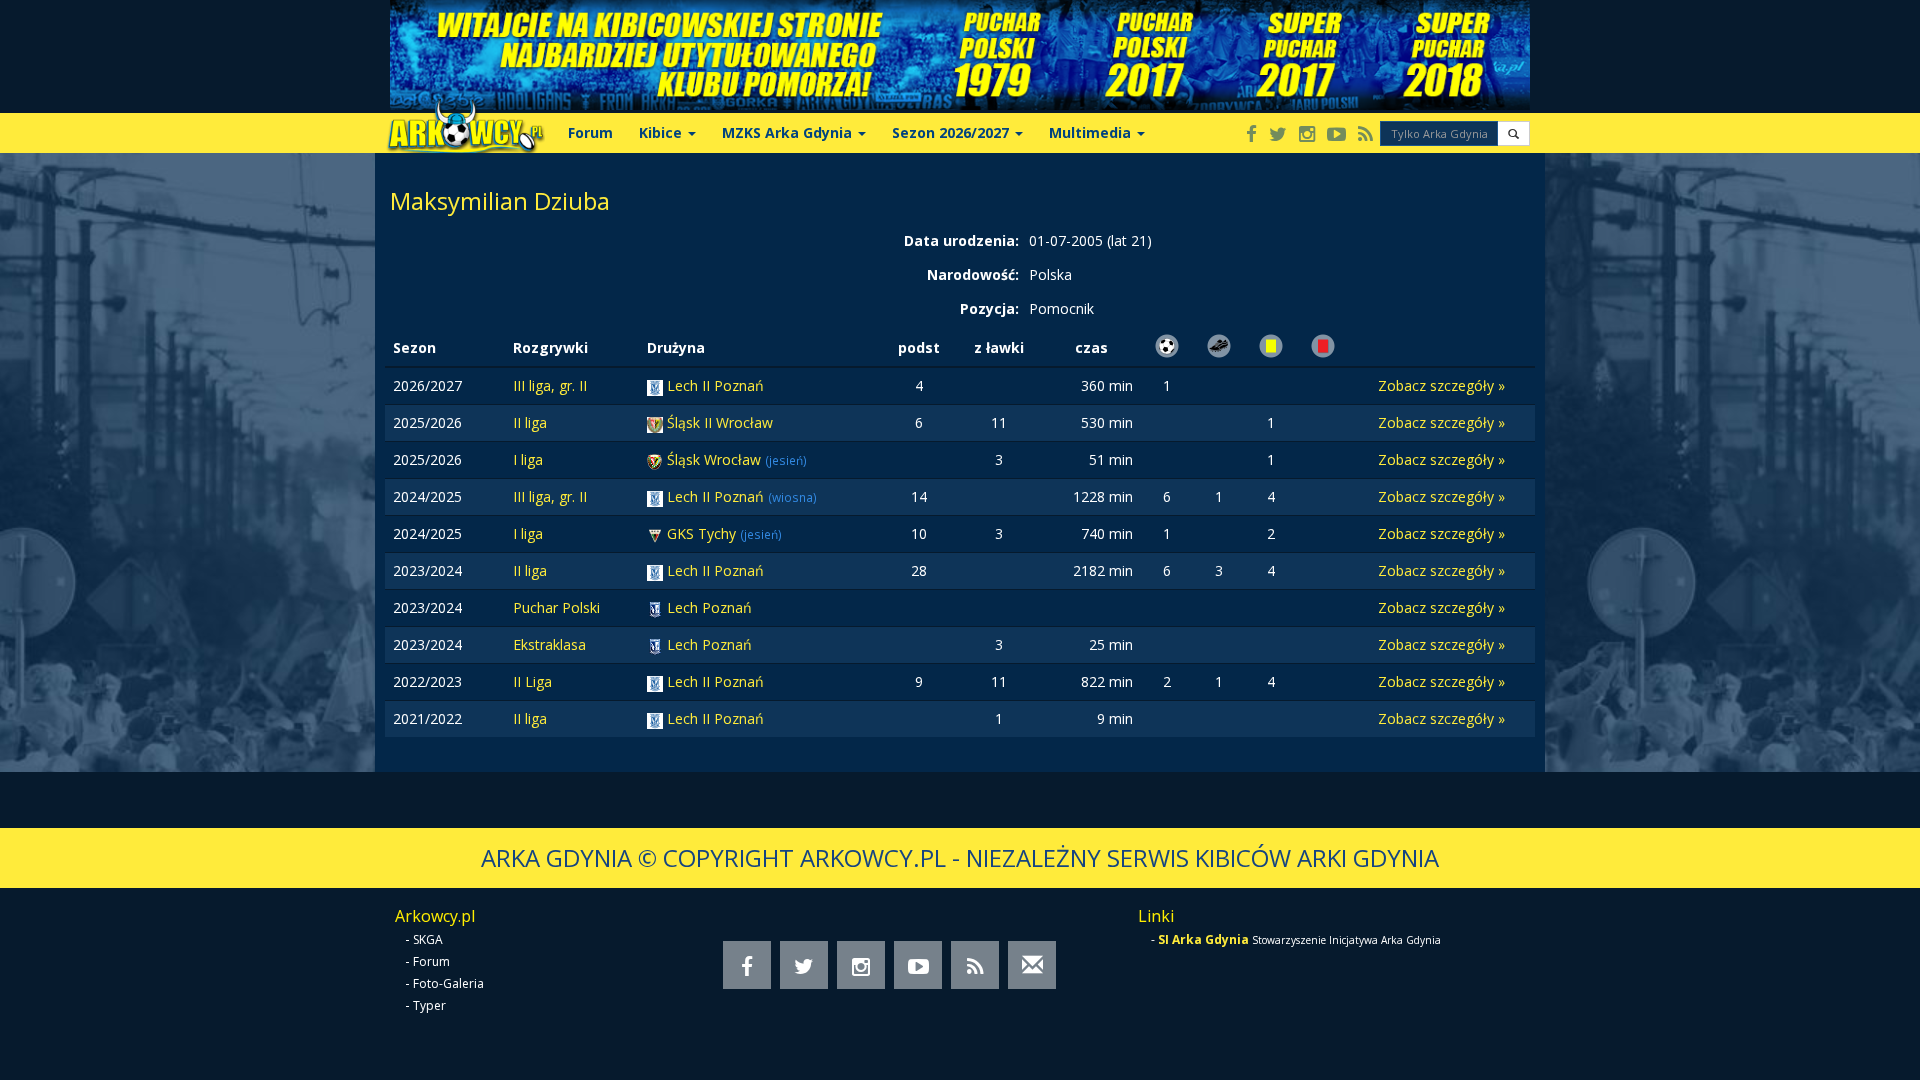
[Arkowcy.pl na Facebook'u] (1251, 135)
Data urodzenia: (961, 240)
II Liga (532, 681)
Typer (429, 1005)
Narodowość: (973, 274)
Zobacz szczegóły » (1441, 385)
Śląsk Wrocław (716, 459)
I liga (528, 459)
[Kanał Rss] (1365, 135)
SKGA (428, 939)
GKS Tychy (703, 533)
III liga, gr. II (550, 385)
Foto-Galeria (448, 983)
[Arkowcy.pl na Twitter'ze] (1278, 135)
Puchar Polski (556, 607)
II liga (530, 422)
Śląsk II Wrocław (720, 422)
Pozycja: (989, 308)
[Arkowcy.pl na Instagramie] (1307, 135)
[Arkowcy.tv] (1336, 135)
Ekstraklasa (549, 644)
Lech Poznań (709, 607)
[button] (1513, 133)
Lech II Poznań (715, 385)
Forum (590, 132)
